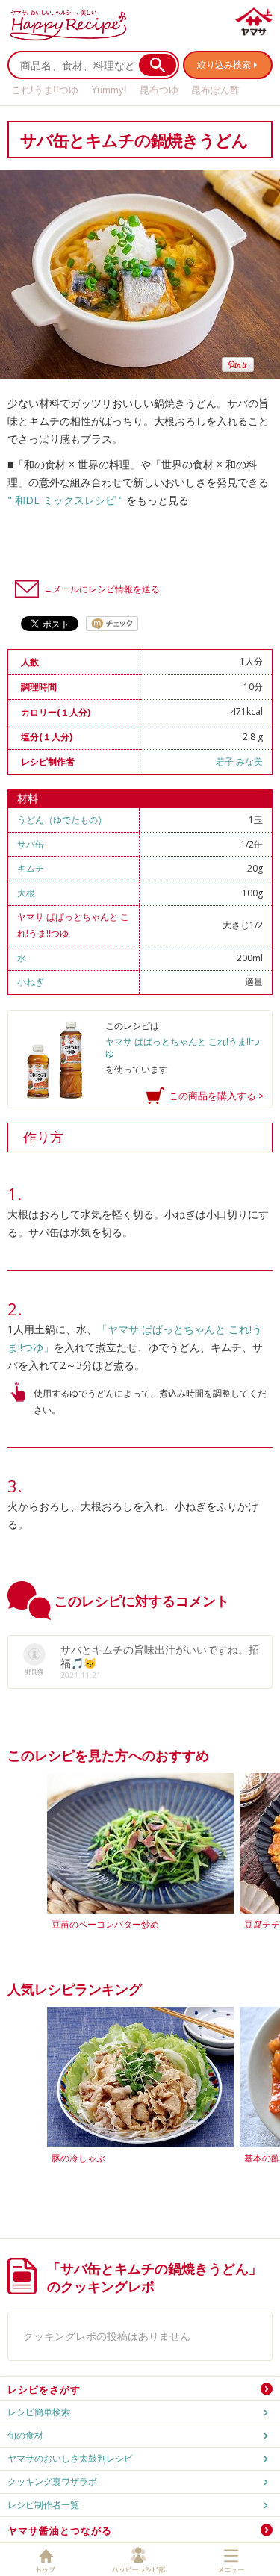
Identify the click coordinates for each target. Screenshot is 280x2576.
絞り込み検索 (224, 65)
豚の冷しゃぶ (78, 2158)
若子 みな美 (239, 761)
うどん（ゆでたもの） (62, 820)
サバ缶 (31, 844)
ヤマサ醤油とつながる (60, 2530)
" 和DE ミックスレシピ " (65, 500)
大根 (26, 893)
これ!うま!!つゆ (45, 90)
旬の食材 (25, 2435)
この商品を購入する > (217, 1096)
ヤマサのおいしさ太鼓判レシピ (70, 2458)
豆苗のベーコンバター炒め (105, 1924)
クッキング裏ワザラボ (52, 2482)
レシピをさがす (44, 2389)
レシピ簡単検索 (39, 2412)
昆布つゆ (159, 90)
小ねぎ (31, 982)
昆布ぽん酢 (215, 90)
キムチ (31, 868)
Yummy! (109, 90)
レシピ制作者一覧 (43, 2505)
